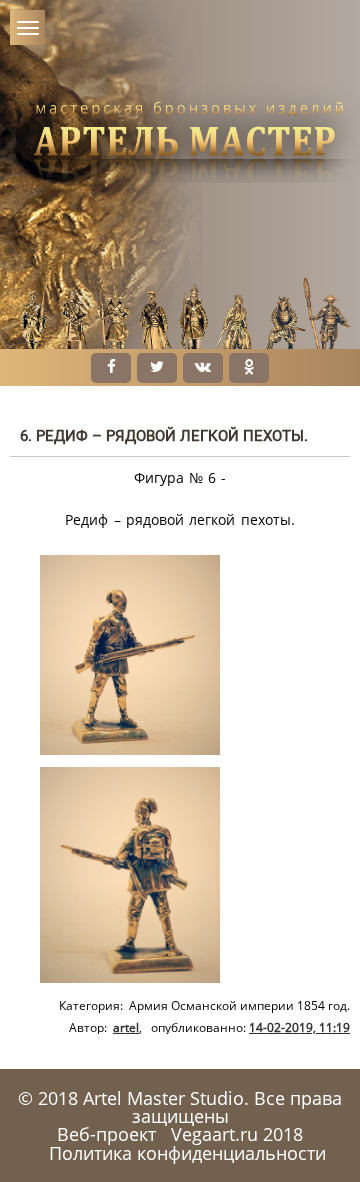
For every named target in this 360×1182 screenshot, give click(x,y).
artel (126, 1027)
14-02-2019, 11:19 (299, 1027)
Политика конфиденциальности (187, 1153)
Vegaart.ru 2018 (237, 1134)
